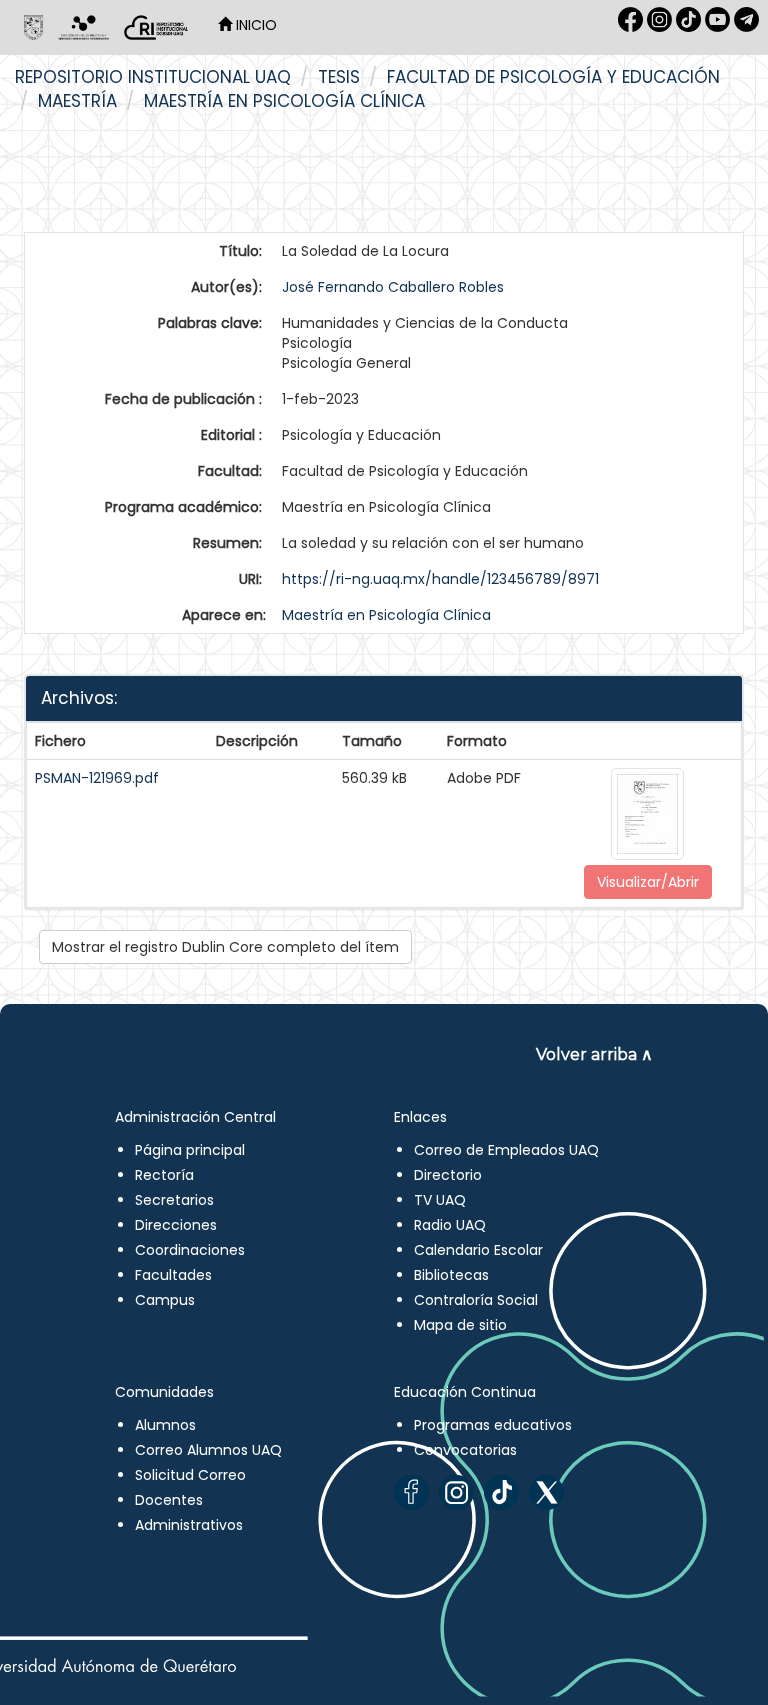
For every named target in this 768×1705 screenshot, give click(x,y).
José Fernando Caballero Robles (393, 287)
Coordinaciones (190, 1250)
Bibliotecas (451, 1275)
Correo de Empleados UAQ (506, 1150)
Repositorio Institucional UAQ (153, 77)
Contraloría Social (476, 1300)
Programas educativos (493, 1425)
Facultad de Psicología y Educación (553, 77)
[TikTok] (501, 1492)
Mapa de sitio (460, 1325)
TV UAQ (440, 1200)
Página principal (190, 1150)
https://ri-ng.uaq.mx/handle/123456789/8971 (440, 579)
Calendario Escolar (478, 1250)
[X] (546, 1492)
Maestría (77, 101)
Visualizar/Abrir (648, 882)
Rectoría (164, 1175)
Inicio (254, 25)
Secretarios (174, 1200)
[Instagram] (456, 1492)
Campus (165, 1300)
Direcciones (176, 1225)
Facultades (173, 1275)
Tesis (339, 77)
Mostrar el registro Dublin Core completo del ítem (225, 947)
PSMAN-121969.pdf (97, 778)
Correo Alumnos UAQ (208, 1450)
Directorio (448, 1175)
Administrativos (189, 1525)
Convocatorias (465, 1450)
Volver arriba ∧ (594, 1054)
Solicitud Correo (190, 1475)
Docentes (169, 1500)
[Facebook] (411, 1492)
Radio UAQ (450, 1225)
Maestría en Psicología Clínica (284, 101)
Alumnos (165, 1425)
